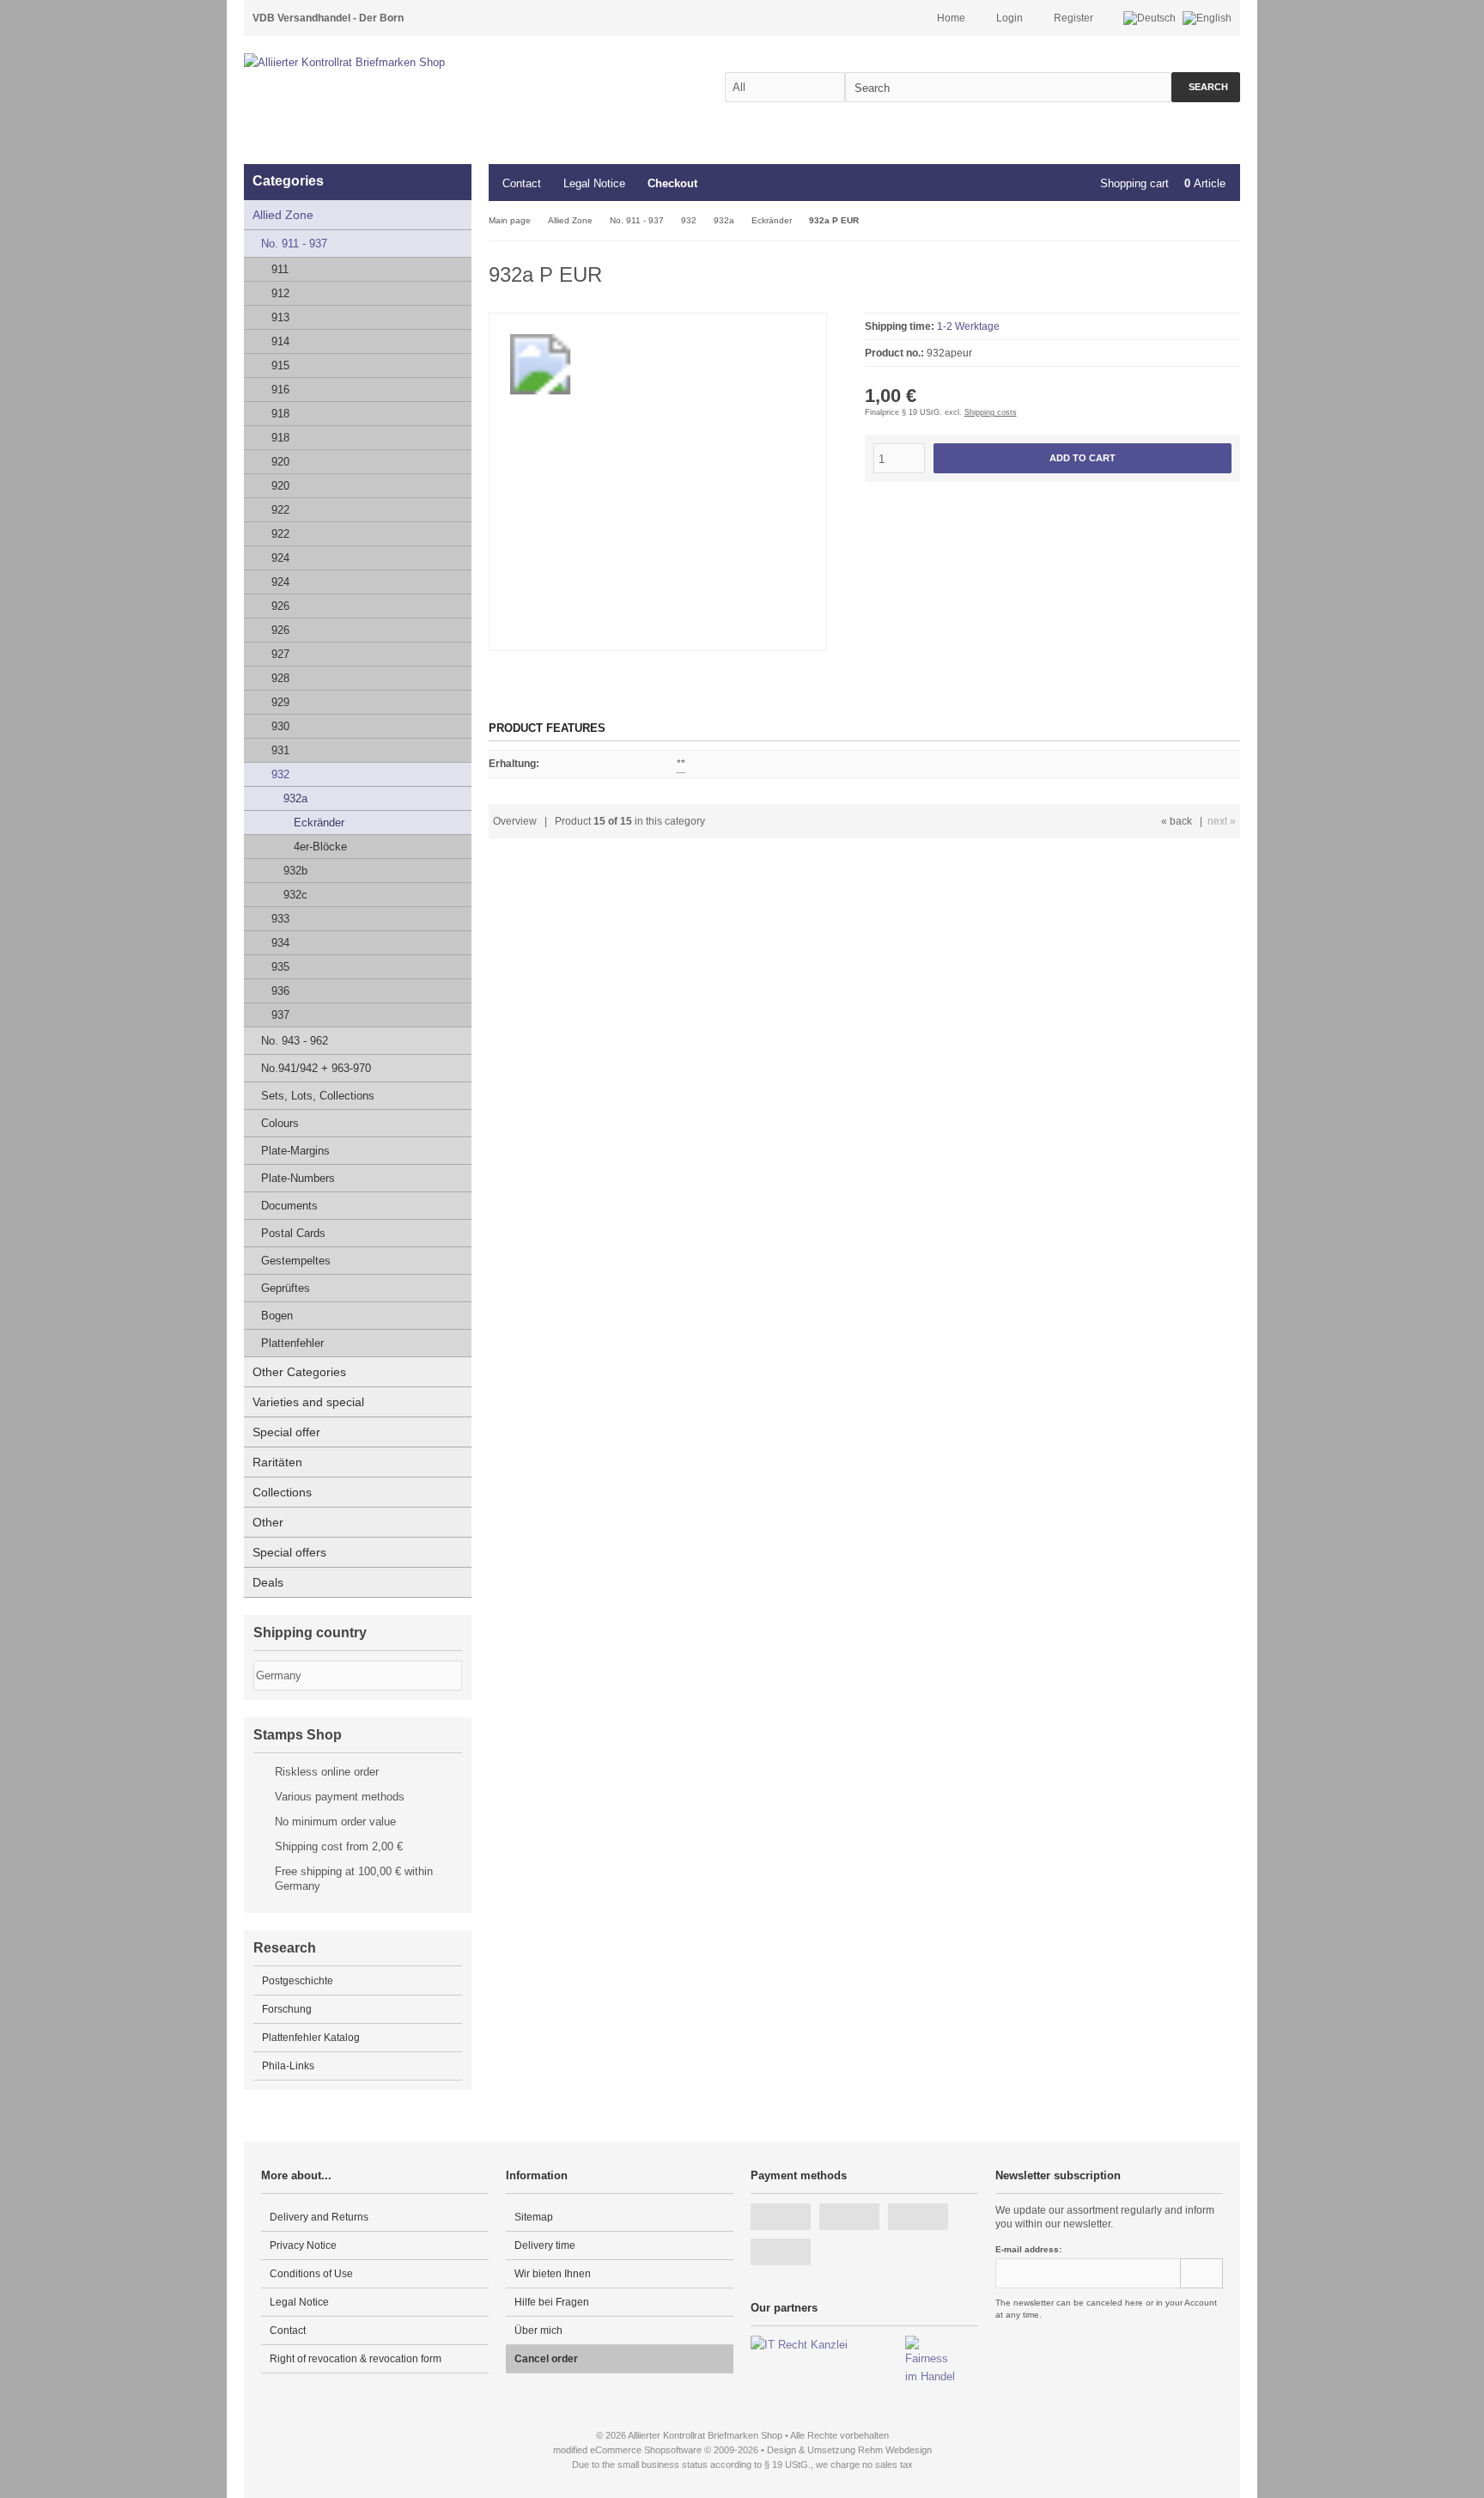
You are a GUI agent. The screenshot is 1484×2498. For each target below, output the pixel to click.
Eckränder (319, 823)
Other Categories (299, 1372)
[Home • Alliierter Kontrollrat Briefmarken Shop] (381, 62)
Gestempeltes (296, 1261)
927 (280, 654)
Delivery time (545, 2245)
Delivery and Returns (319, 2217)
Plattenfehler (292, 1343)
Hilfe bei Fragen (552, 2302)
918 (280, 414)
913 (280, 317)
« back (1177, 821)
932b (295, 871)
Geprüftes (286, 1288)
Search (1206, 87)
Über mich (538, 2330)
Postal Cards (293, 1233)
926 (280, 606)
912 (280, 293)
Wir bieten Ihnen (553, 2274)
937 (280, 1015)
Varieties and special (308, 1402)
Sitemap (534, 2217)
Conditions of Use (311, 2274)
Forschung (287, 2009)
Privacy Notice (303, 2245)
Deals (268, 1582)
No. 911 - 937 (294, 244)
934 (280, 943)
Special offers (289, 1552)
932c (295, 895)
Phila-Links (288, 2066)
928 (280, 678)
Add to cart (1082, 458)
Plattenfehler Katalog (311, 2038)
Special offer (286, 1432)
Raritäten (277, 1462)
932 (280, 774)
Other (268, 1522)
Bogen (277, 1316)
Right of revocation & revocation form (356, 2359)
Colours (280, 1123)
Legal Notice (594, 183)
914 (280, 341)
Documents (289, 1206)
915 (280, 366)
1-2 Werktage (968, 326)
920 (280, 462)
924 (280, 558)
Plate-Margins (295, 1151)
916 (280, 390)
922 (280, 510)
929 (280, 702)
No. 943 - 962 (295, 1041)
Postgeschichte (298, 1981)
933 (280, 919)
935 (280, 967)
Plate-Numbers (298, 1178)
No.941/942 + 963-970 (316, 1068)
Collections (282, 1492)
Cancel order (546, 2359)
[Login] (1201, 2273)
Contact (522, 183)
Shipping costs (991, 412)
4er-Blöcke (320, 847)
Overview (515, 821)
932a (295, 798)
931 (280, 750)
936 (280, 991)
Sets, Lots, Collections (318, 1096)
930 (280, 726)
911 (280, 269)
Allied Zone (283, 215)
